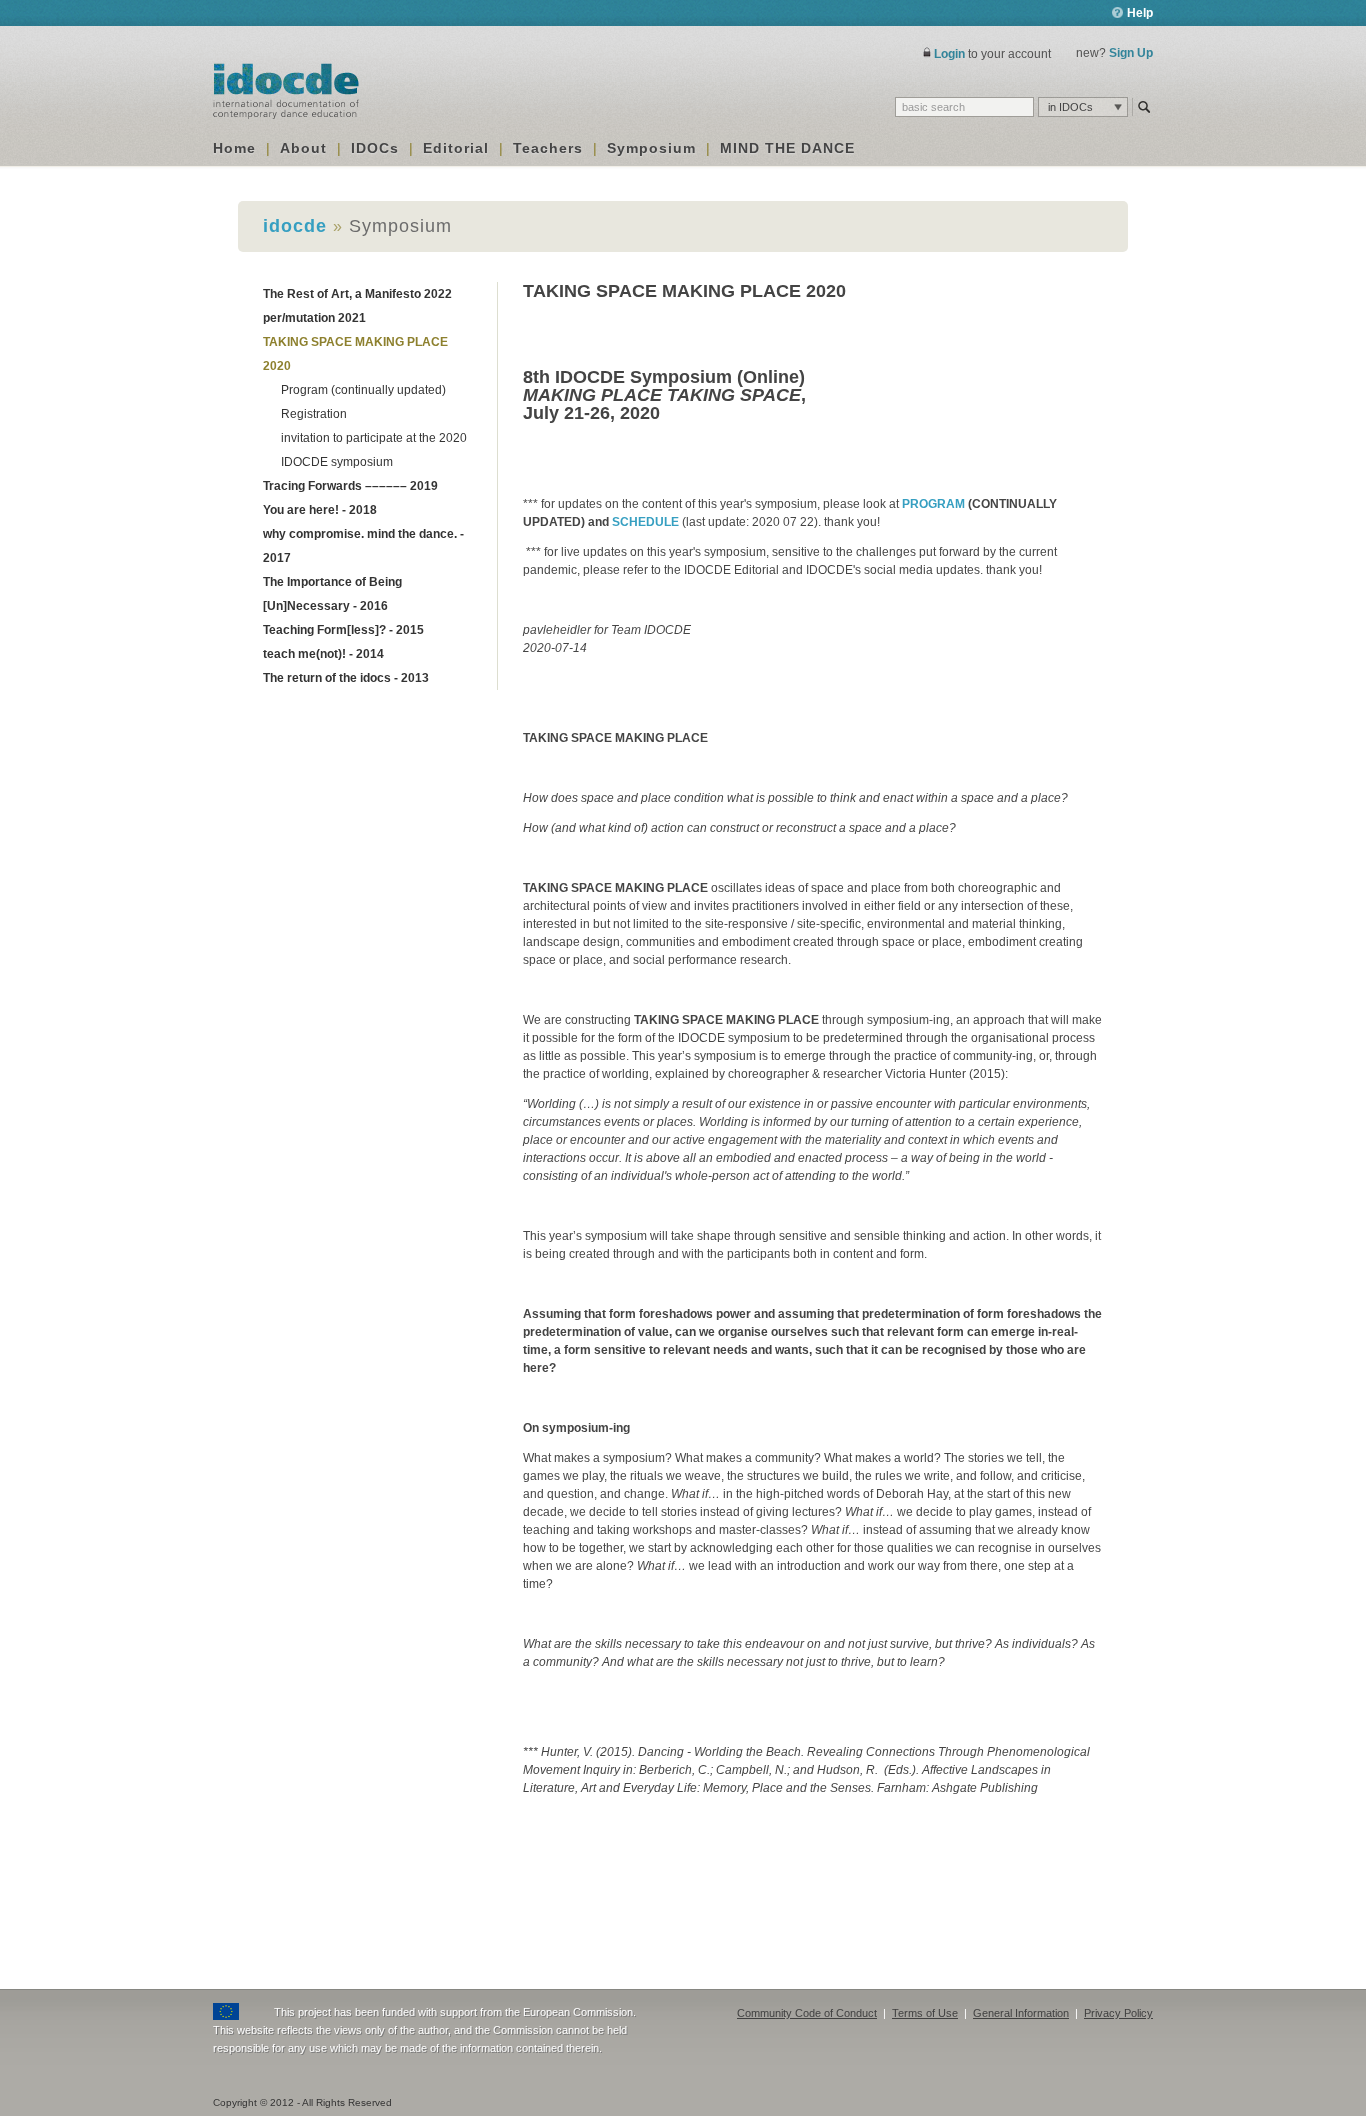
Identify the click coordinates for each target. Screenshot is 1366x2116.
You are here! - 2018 (320, 510)
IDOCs (375, 148)
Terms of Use (925, 2013)
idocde (295, 226)
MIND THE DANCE (787, 148)
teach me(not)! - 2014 (323, 654)
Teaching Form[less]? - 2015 (343, 630)
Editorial (456, 148)
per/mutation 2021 (314, 318)
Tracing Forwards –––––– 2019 (350, 486)
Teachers (548, 148)
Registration (314, 414)
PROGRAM (933, 504)
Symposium (651, 148)
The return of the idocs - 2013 (346, 678)
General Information (1021, 2013)
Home (234, 148)
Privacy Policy (1118, 2013)
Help (1138, 13)
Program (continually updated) (363, 390)
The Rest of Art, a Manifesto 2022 (357, 294)
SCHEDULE (645, 522)
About (303, 148)
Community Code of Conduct (807, 2013)
